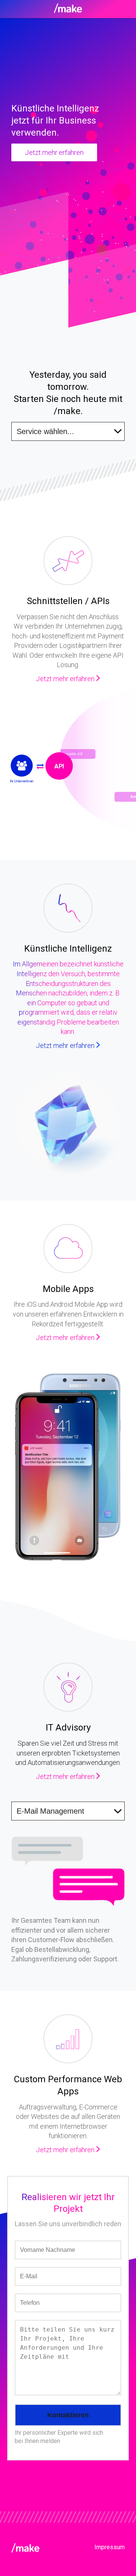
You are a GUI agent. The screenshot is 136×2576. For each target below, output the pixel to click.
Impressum (110, 2547)
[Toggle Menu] (68, 9)
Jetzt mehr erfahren (54, 152)
